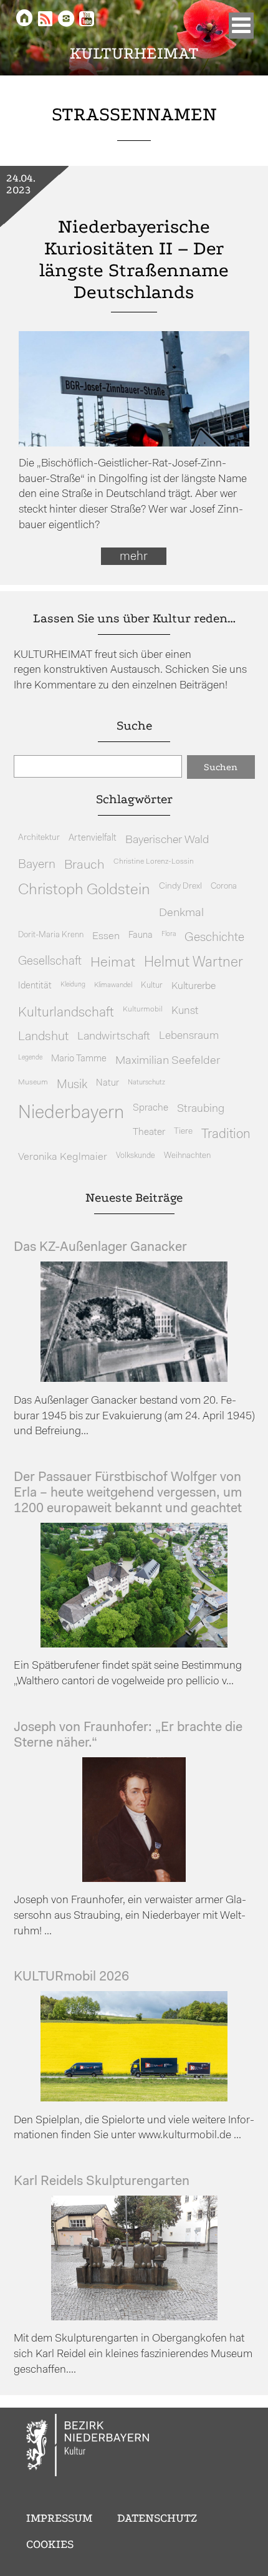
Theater (149, 1132)
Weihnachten (187, 1156)
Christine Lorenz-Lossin (154, 862)
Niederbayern (71, 1113)
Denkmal (181, 913)
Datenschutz (157, 2518)
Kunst (185, 1011)
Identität (35, 986)
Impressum (59, 2518)
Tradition (226, 1135)
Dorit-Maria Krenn (51, 935)
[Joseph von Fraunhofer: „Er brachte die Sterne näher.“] (134, 1879)
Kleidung (73, 985)
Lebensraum (189, 1036)
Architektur (39, 838)
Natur (108, 1083)
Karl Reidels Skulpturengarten (102, 2182)
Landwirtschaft (114, 1037)
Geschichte (214, 938)
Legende (30, 1058)
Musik (72, 1085)
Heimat (113, 963)
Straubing (201, 1109)
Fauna (141, 936)
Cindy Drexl (180, 886)
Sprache (151, 1108)
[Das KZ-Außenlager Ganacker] (134, 1379)
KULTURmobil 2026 (71, 1977)
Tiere (183, 1131)
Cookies (50, 2544)
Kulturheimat (134, 53)
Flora (169, 934)
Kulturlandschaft (66, 1013)
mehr (134, 557)
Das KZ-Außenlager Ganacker (100, 1247)
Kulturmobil (143, 1010)
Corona (224, 886)
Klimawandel (113, 985)
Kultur (152, 986)
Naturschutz (146, 1083)
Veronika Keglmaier (63, 1157)
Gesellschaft (50, 962)
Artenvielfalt (93, 838)
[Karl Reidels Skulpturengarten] (134, 2318)
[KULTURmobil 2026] (134, 2099)
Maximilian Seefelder (168, 1061)
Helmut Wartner (194, 963)
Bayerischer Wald (167, 840)
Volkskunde (136, 1156)
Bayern (37, 865)
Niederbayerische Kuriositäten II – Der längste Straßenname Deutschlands (134, 259)
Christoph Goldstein (84, 890)
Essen (106, 936)
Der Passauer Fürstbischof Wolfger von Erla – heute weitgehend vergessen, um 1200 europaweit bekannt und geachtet (128, 1493)
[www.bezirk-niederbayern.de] (89, 2447)
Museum (33, 1083)
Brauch (84, 865)
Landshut (43, 1037)
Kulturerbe (194, 987)
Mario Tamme (79, 1059)
